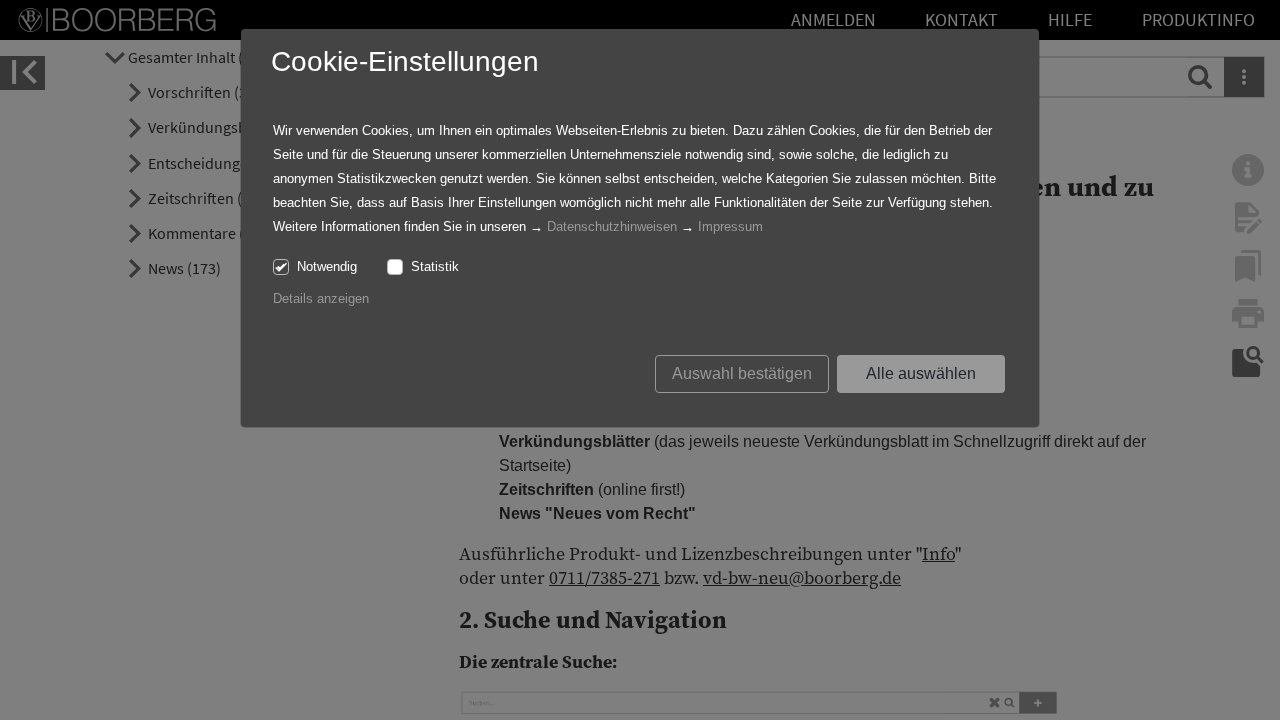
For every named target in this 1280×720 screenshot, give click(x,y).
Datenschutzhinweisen (612, 226)
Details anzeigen (321, 298)
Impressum (730, 226)
